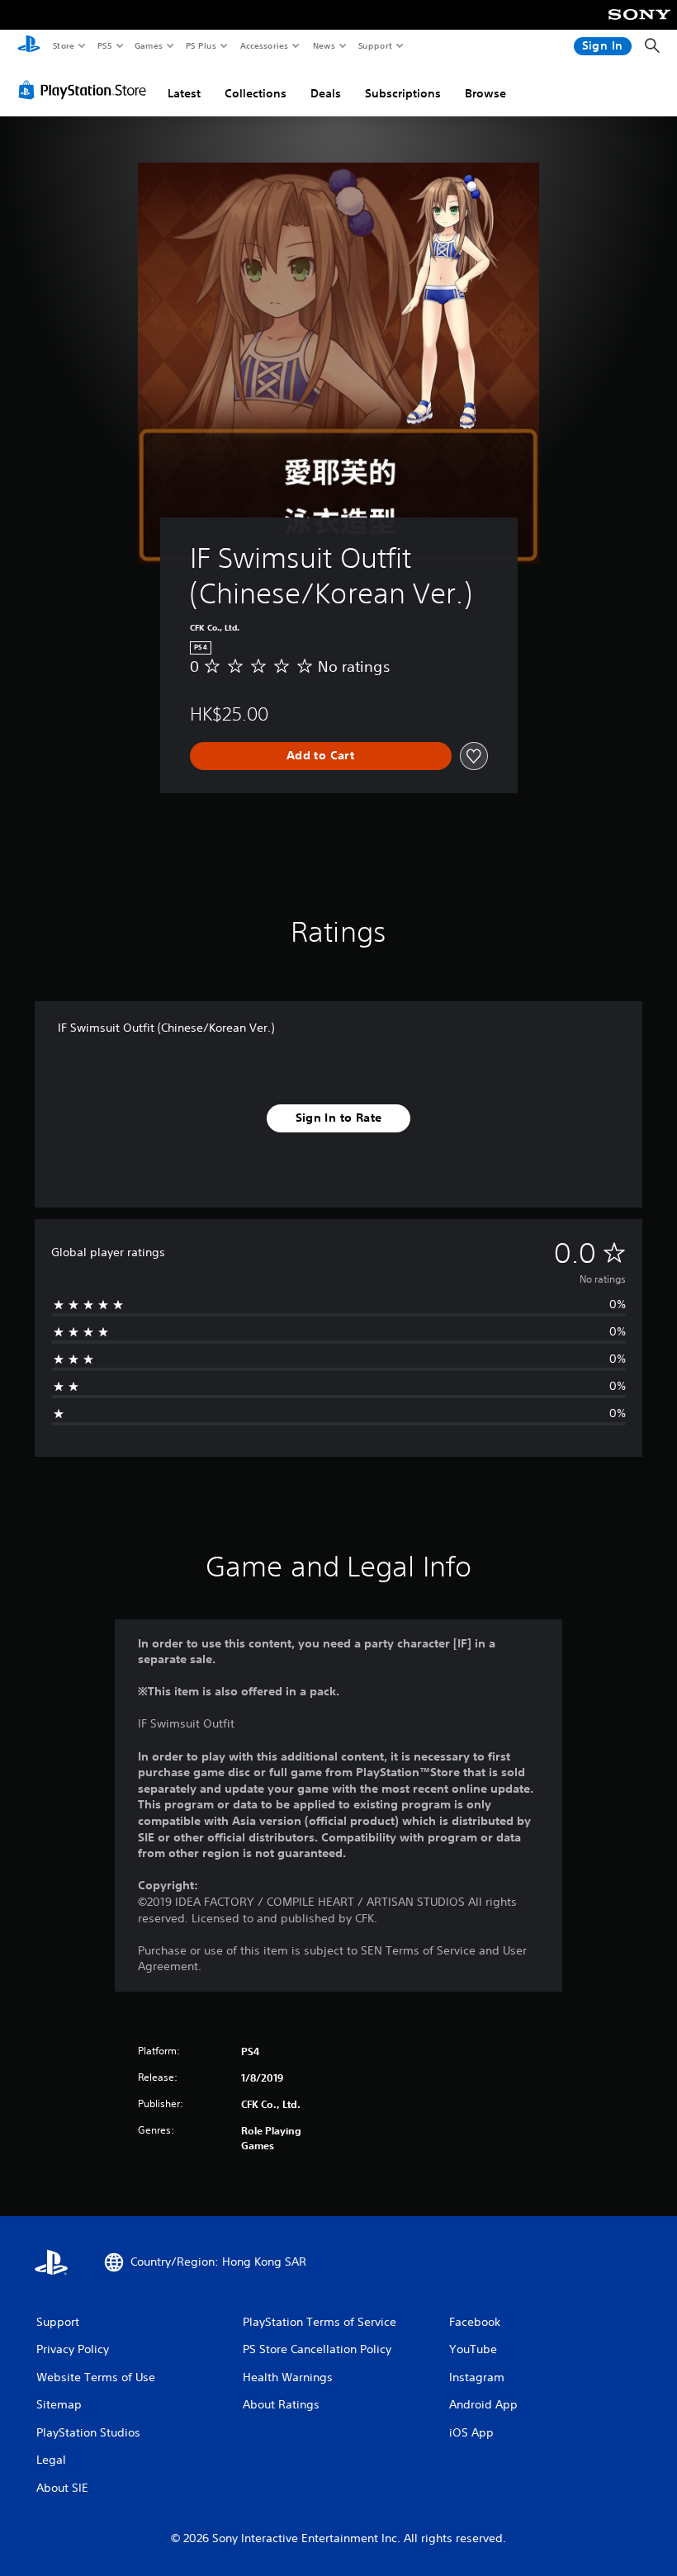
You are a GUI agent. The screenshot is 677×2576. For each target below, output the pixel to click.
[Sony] (639, 26)
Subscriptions (403, 93)
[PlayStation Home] (29, 46)
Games (148, 45)
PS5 (104, 45)
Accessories (263, 45)
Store (63, 45)
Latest (184, 93)
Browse (485, 93)
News (324, 45)
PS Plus (201, 45)
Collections (256, 93)
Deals (326, 93)
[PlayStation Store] (86, 90)
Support (374, 45)
